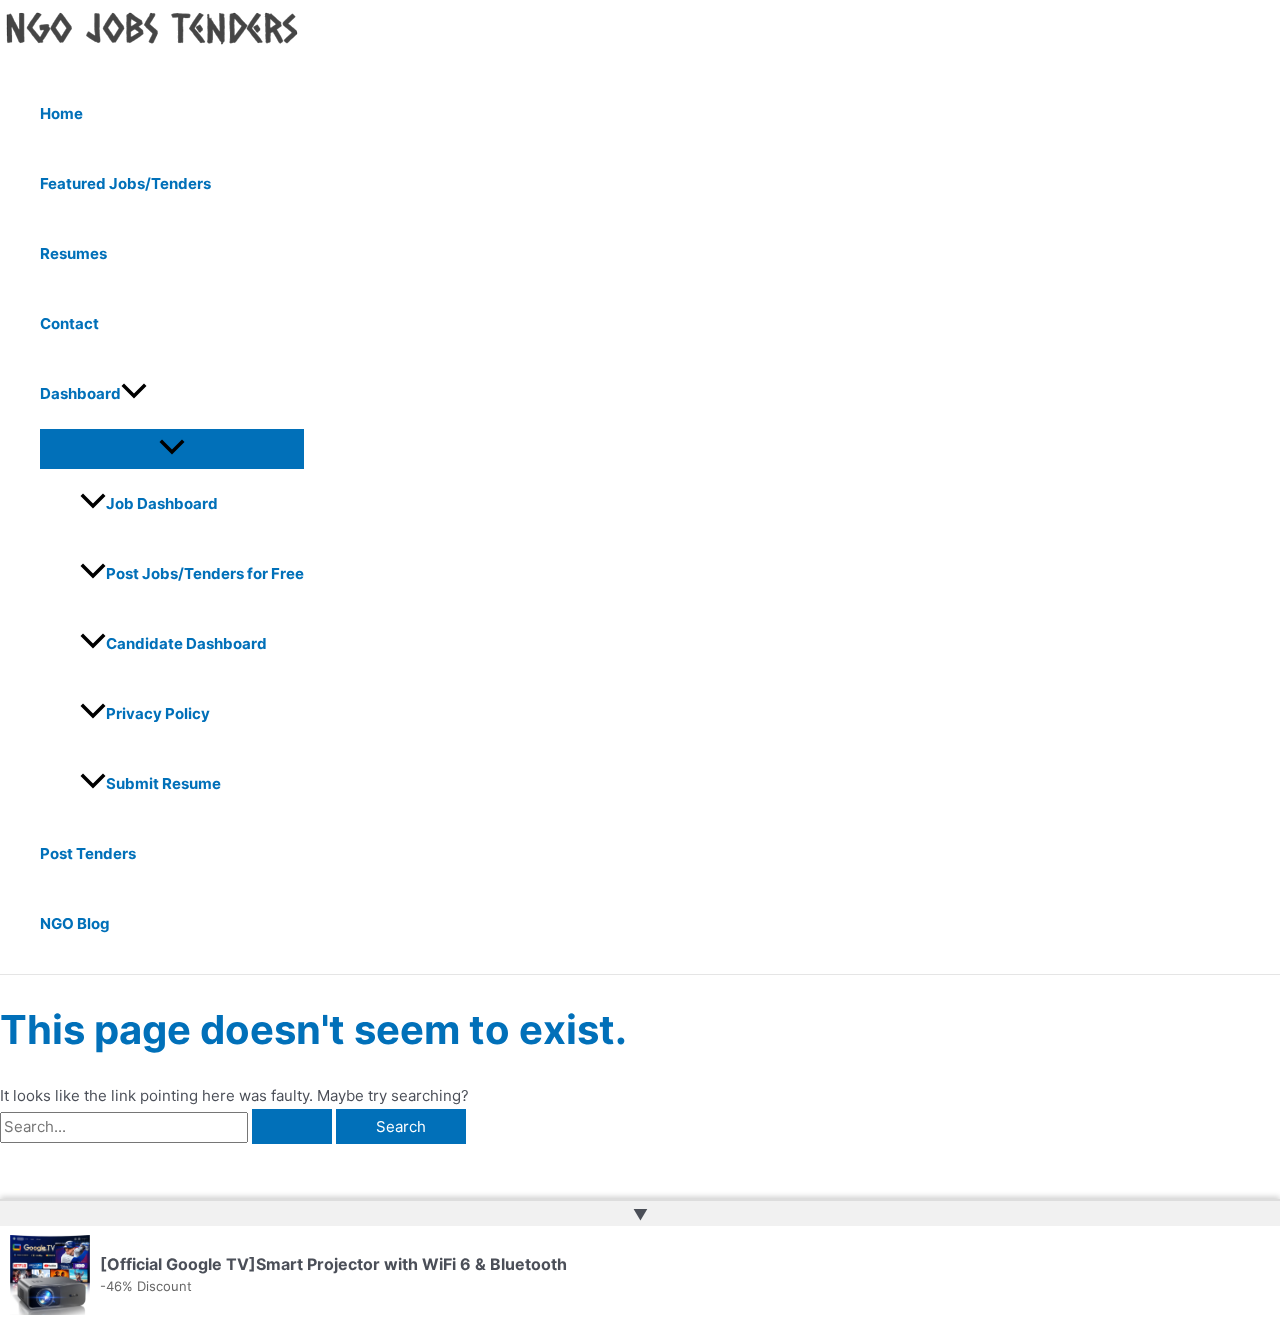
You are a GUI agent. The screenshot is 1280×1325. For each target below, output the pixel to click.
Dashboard (80, 393)
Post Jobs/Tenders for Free (205, 573)
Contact (69, 323)
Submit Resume (163, 783)
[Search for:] (168, 1126)
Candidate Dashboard (186, 643)
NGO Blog (75, 923)
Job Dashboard (162, 503)
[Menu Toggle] (172, 448)
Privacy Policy (158, 713)
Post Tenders (88, 853)
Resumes (73, 253)
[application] (134, 394)
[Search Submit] (292, 1126)
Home (61, 113)
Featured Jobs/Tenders (125, 183)
